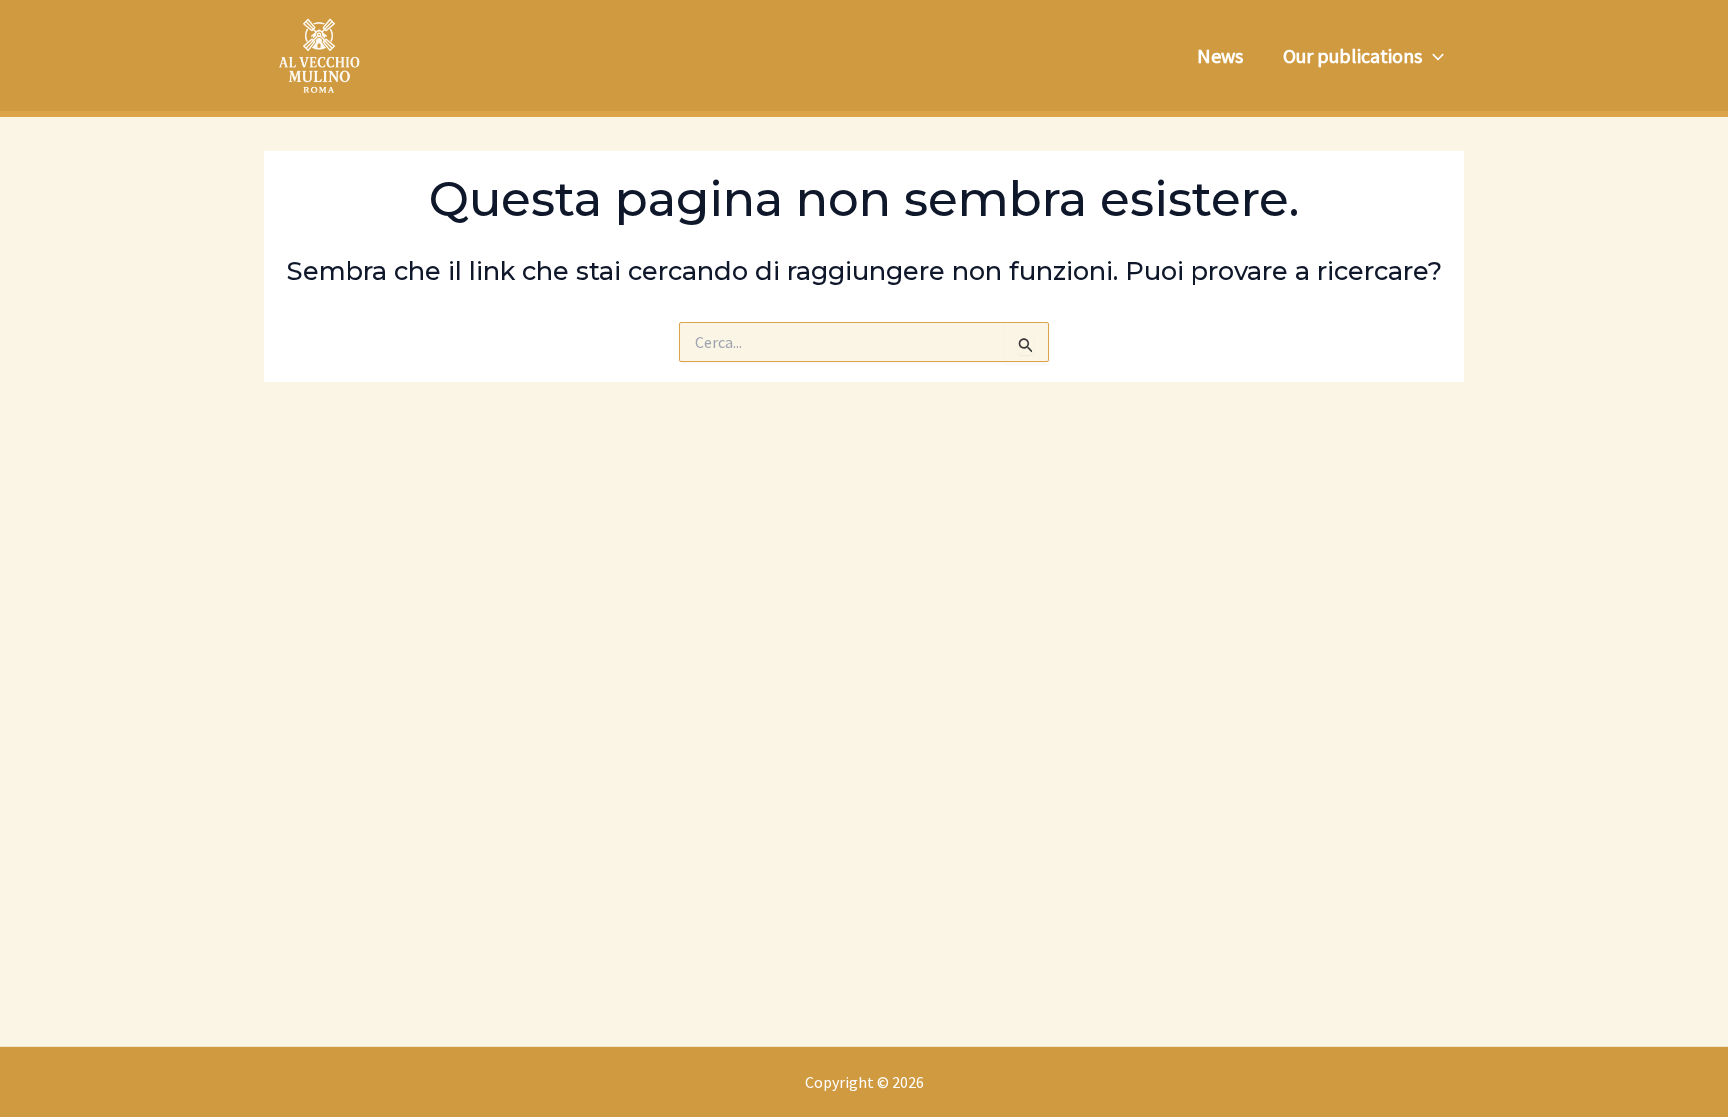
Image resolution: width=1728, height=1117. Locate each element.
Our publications (1352, 55)
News (1220, 55)
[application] (1433, 56)
